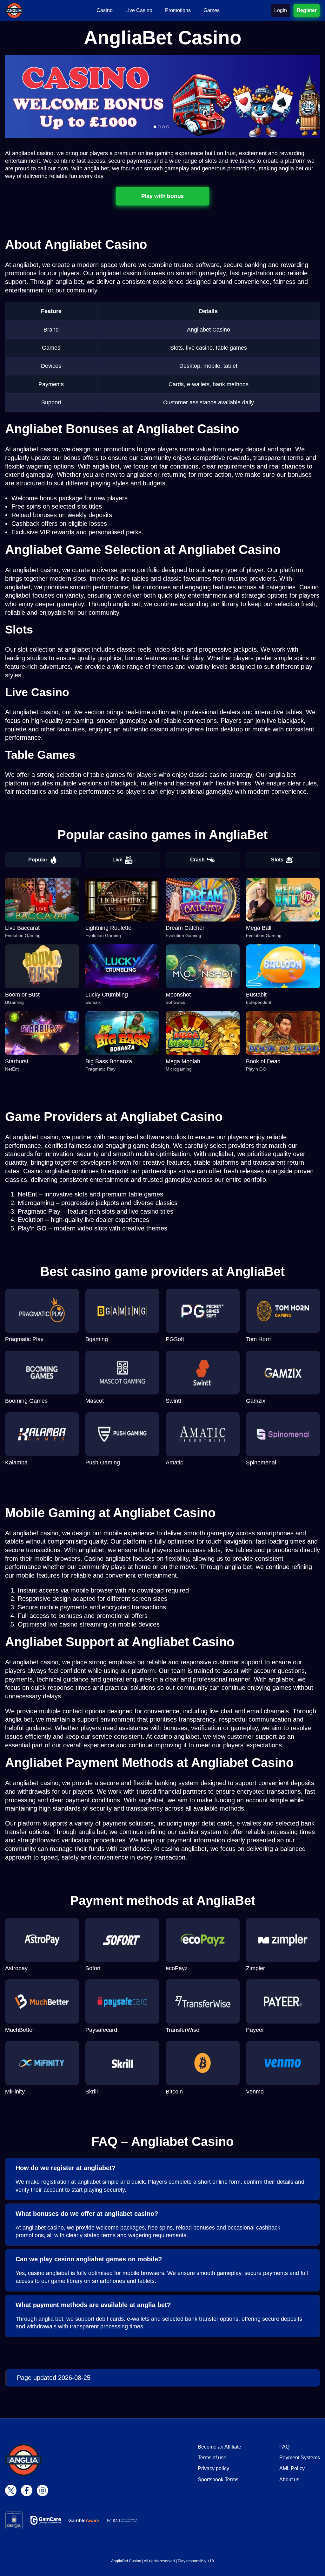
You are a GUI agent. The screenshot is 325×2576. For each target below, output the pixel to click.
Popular (38, 860)
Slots (277, 860)
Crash (197, 860)
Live (117, 860)
